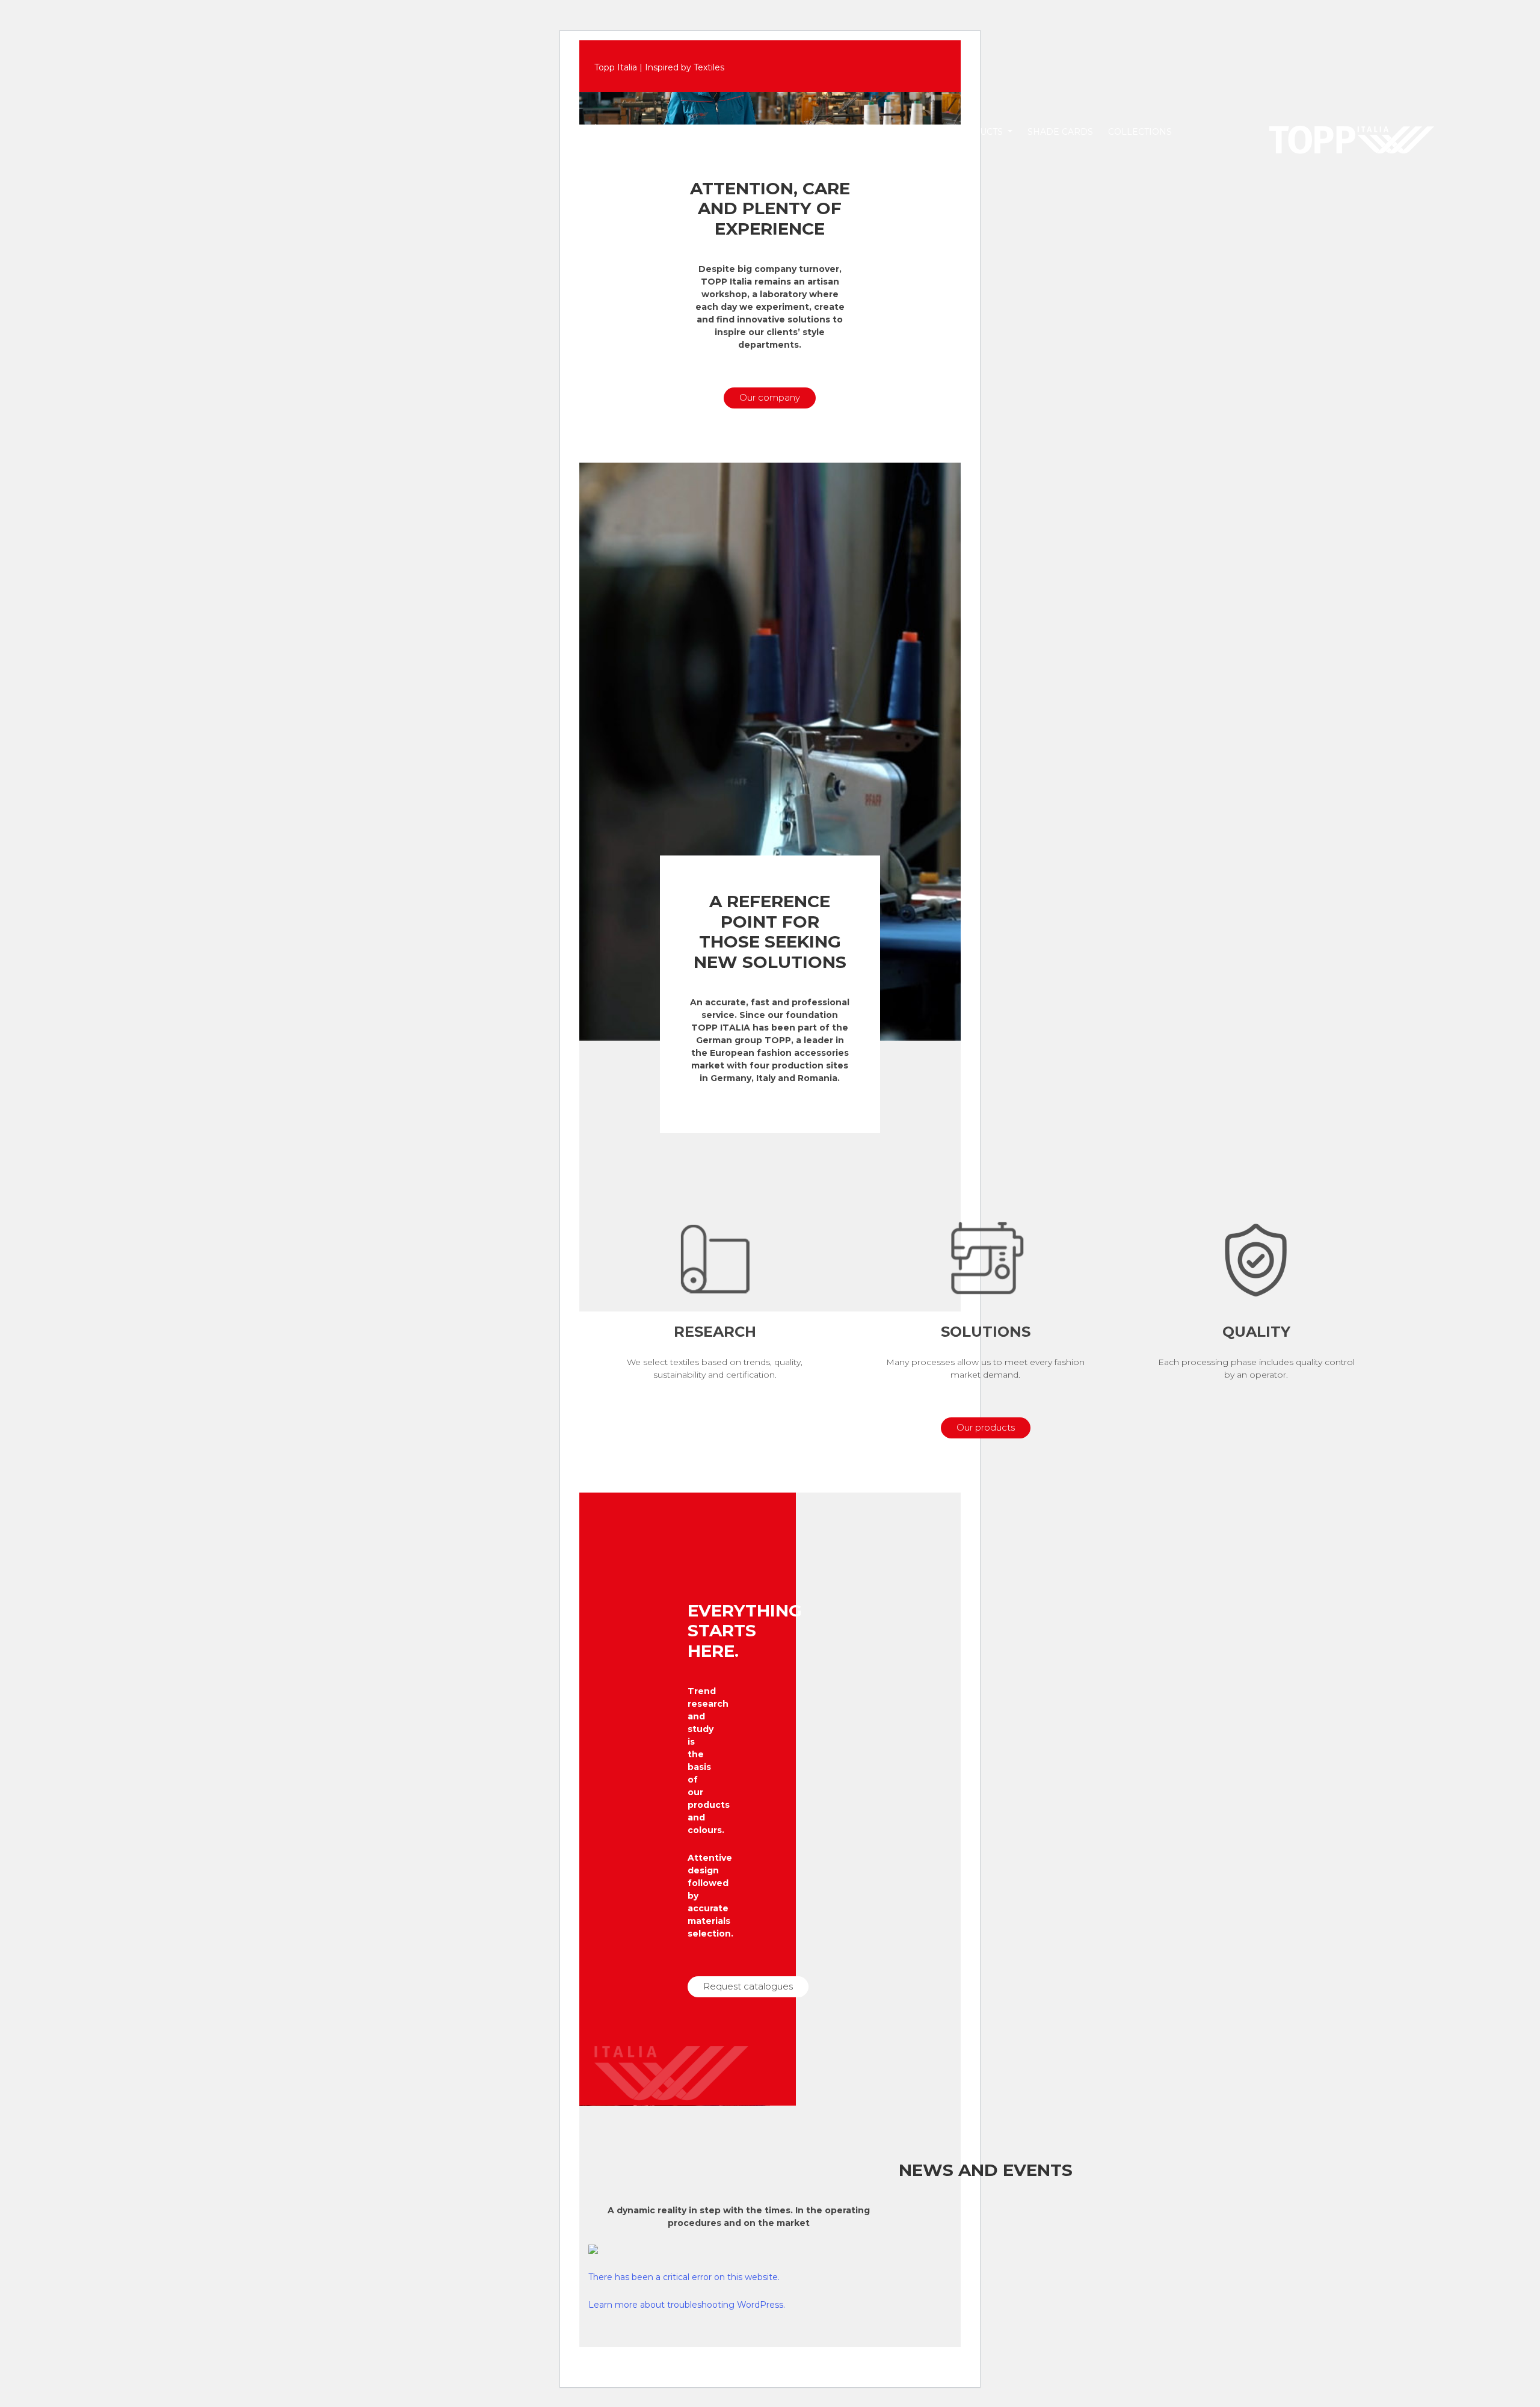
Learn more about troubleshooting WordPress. (687, 2305)
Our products (986, 1427)
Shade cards (1060, 132)
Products (979, 132)
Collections (1140, 132)
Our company (770, 397)
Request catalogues (748, 1986)
